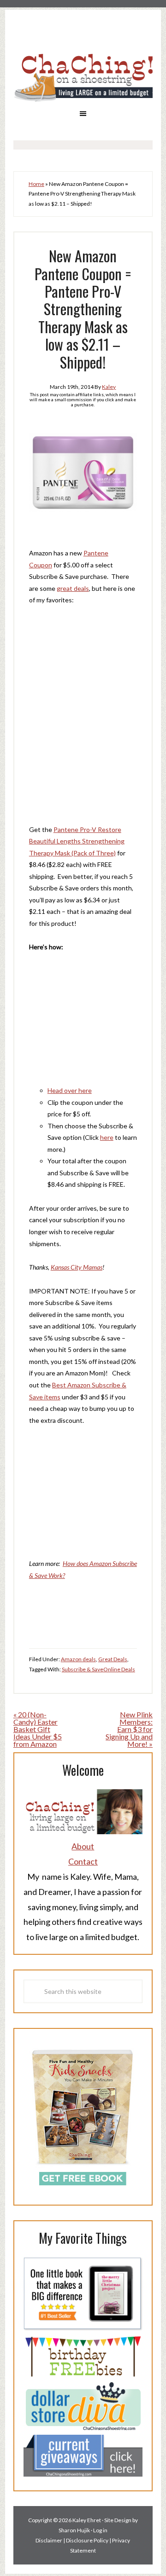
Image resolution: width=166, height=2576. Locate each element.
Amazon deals (78, 1659)
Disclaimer (49, 2540)
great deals (73, 588)
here (107, 1137)
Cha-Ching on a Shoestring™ (83, 77)
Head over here (70, 1090)
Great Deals (113, 1659)
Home (36, 184)
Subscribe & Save (83, 1669)
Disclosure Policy (87, 2540)
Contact (83, 1861)
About (83, 1846)
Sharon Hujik (74, 2530)
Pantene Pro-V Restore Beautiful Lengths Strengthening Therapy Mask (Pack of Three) (77, 841)
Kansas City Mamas (77, 1267)
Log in (100, 2530)
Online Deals (119, 1669)
